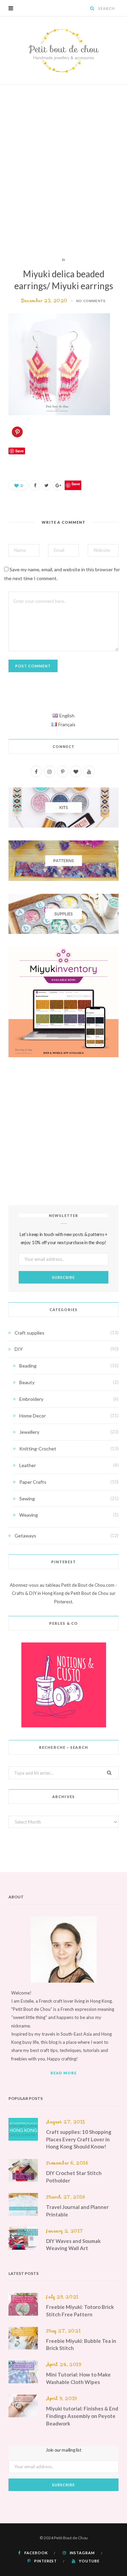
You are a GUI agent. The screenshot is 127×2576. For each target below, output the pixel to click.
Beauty (27, 1382)
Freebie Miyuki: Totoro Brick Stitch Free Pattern (80, 2311)
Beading (28, 1366)
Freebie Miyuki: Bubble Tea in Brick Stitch (81, 2345)
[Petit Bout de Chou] (64, 50)
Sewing (27, 1499)
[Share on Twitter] (46, 485)
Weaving (29, 1515)
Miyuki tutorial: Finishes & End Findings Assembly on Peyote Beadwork (82, 2416)
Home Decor (33, 1416)
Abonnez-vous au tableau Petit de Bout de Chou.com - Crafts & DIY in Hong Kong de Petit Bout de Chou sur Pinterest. (63, 1593)
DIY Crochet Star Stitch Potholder (74, 2177)
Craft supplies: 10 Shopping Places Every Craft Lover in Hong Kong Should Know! (79, 2139)
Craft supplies (29, 1333)
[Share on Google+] (58, 485)
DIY (19, 1349)
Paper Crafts (33, 1482)
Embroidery (31, 1399)
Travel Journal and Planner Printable (77, 2211)
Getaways (25, 1536)
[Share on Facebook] (35, 485)
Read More (64, 2073)
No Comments (91, 301)
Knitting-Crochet (38, 1449)
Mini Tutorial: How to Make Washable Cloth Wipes (78, 2378)
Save (76, 484)
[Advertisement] (63, 170)
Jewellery (29, 1432)
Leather (28, 1465)
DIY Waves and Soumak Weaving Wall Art (73, 2245)
